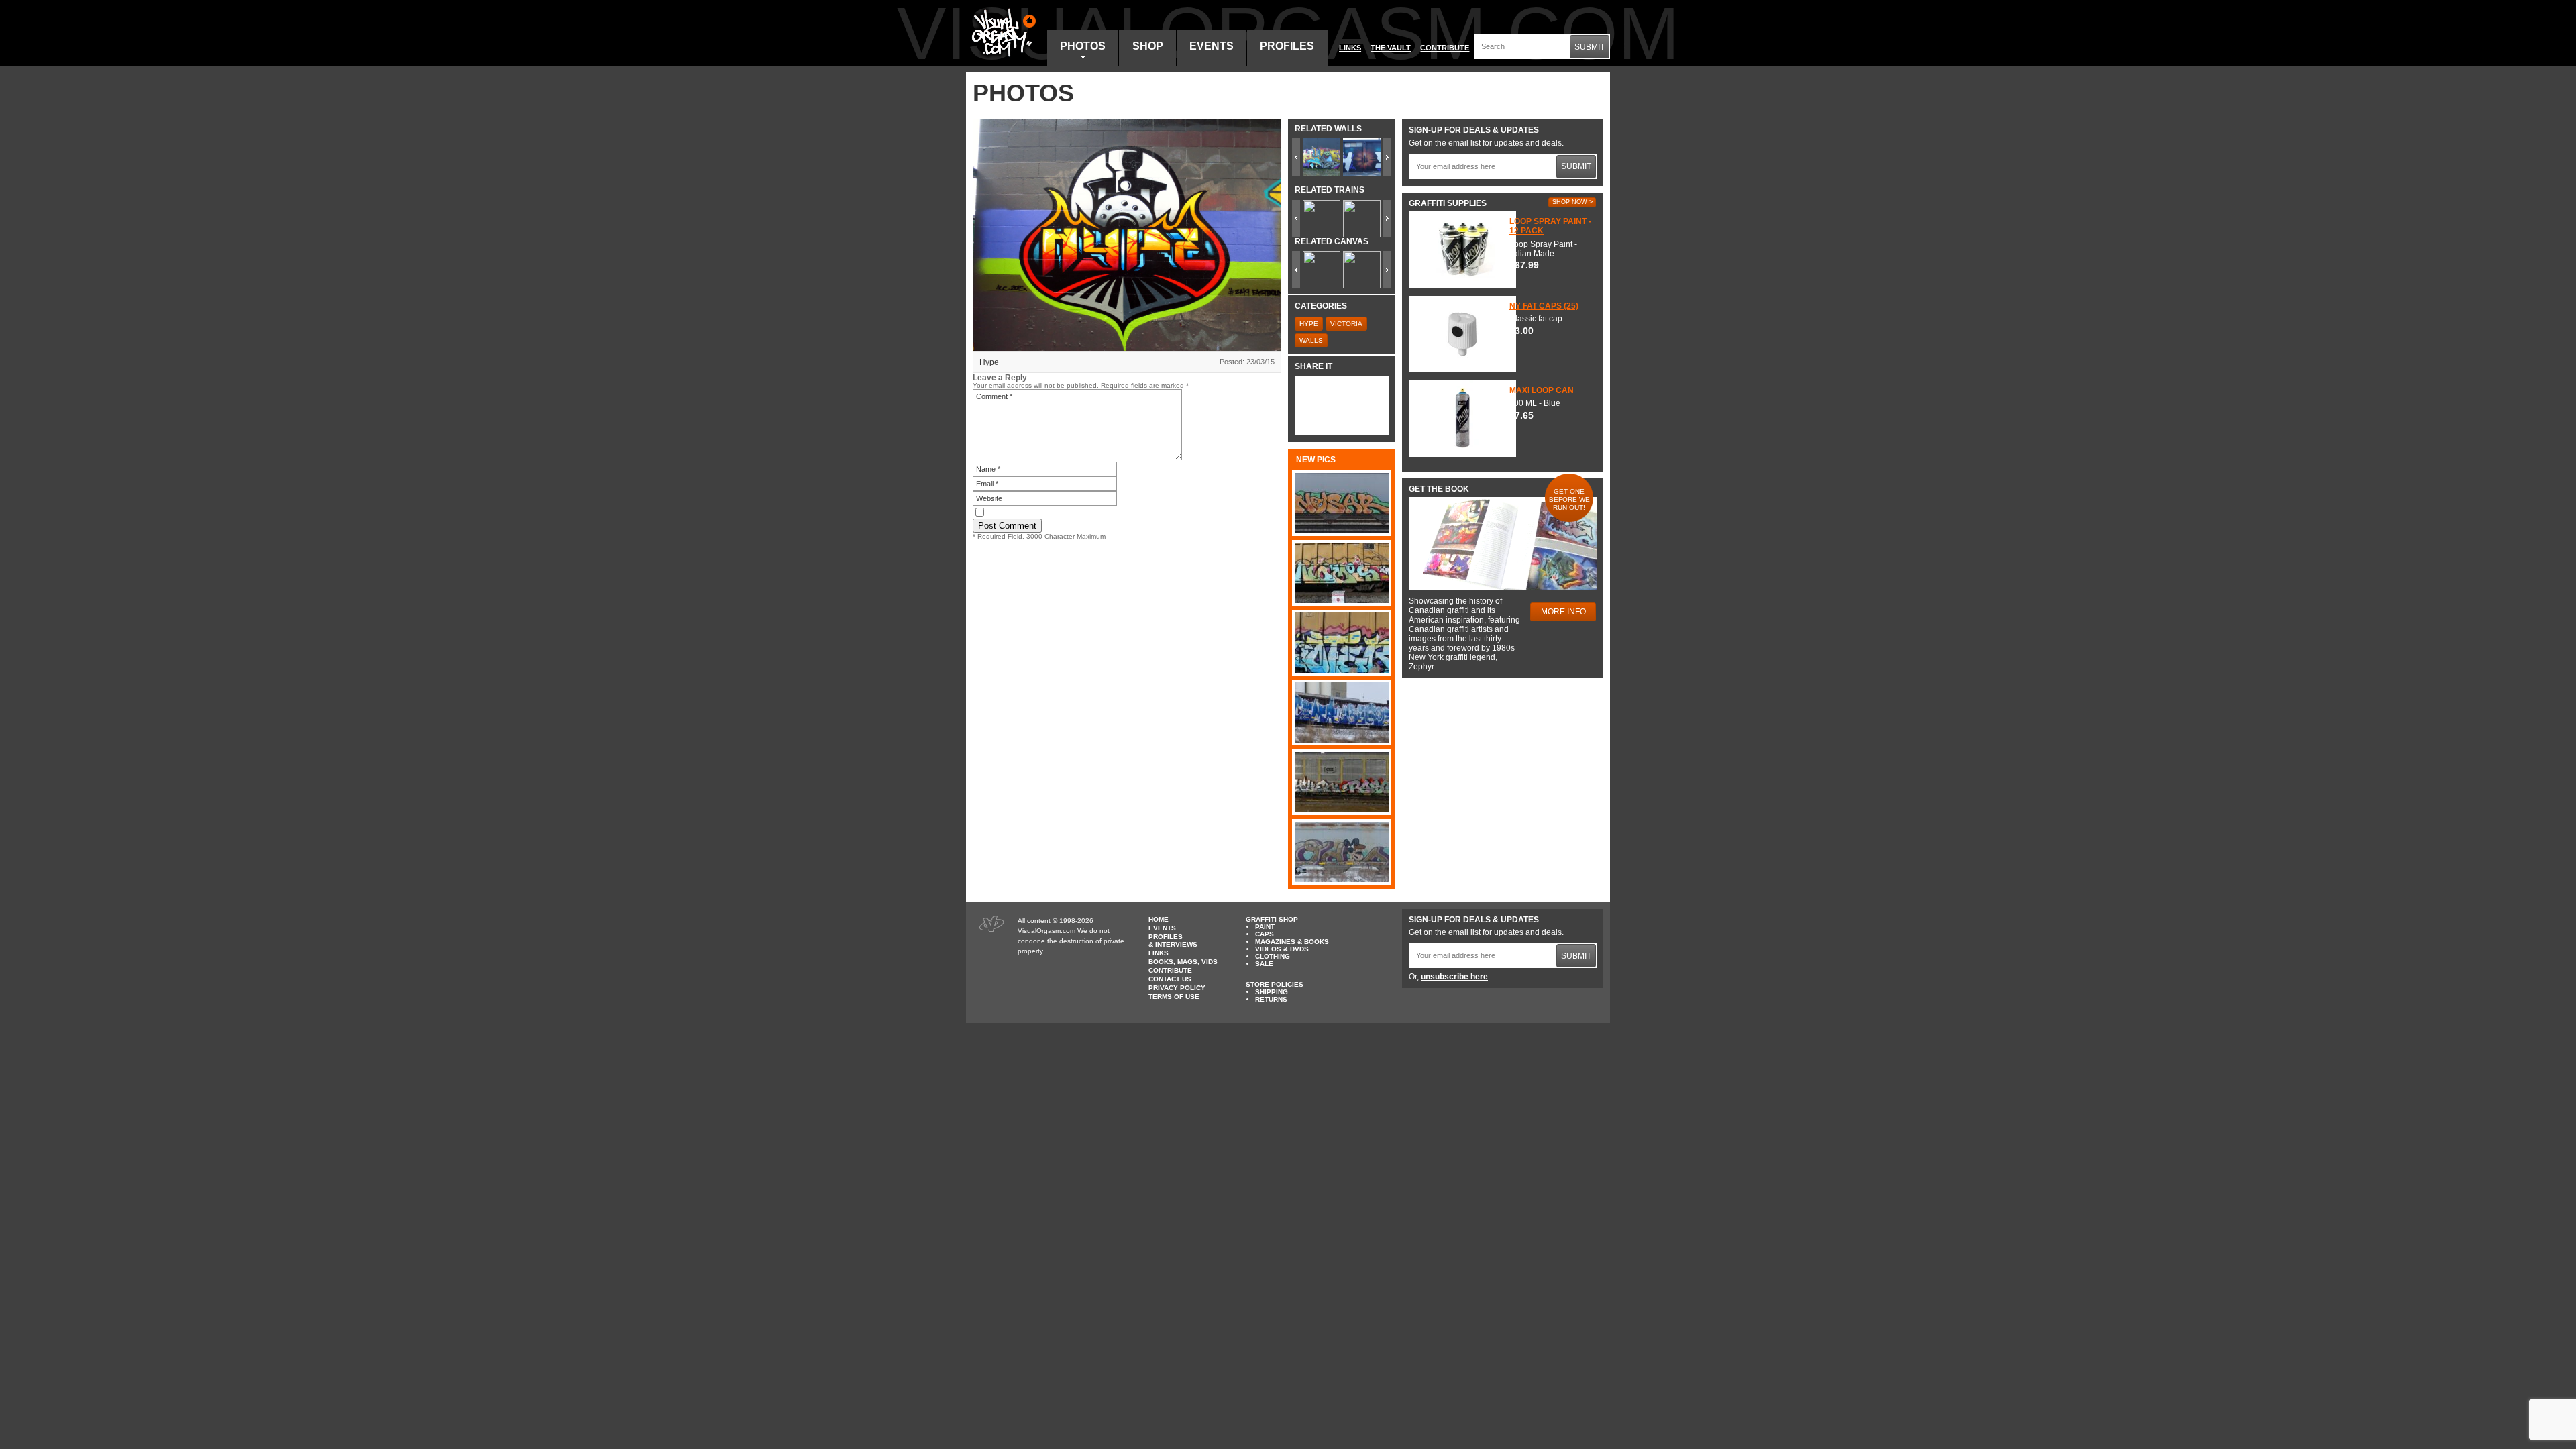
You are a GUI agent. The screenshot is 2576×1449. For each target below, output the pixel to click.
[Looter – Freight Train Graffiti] (1342, 643)
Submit (1590, 47)
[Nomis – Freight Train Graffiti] (1342, 573)
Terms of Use (1174, 997)
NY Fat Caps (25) (1544, 306)
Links (1350, 48)
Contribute (1445, 48)
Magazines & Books (1292, 942)
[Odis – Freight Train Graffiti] (1342, 852)
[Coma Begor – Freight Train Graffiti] (1342, 712)
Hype (989, 362)
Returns (1271, 999)
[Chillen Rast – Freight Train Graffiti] (1342, 782)
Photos (1083, 46)
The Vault (1391, 48)
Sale (1264, 964)
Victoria (1346, 324)
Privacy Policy (1177, 988)
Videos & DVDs (1282, 949)
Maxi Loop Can (1542, 390)
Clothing (1273, 956)
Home (1159, 919)
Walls (1311, 340)
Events (1212, 46)
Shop (1148, 46)
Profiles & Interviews (1173, 941)
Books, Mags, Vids (1183, 962)
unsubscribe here (1454, 977)
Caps (1265, 934)
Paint (1265, 927)
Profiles (1287, 46)
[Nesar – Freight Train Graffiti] (1342, 503)
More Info (1563, 612)
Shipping (1272, 992)
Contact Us (1170, 979)
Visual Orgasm (1002, 33)
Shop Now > (1572, 202)
